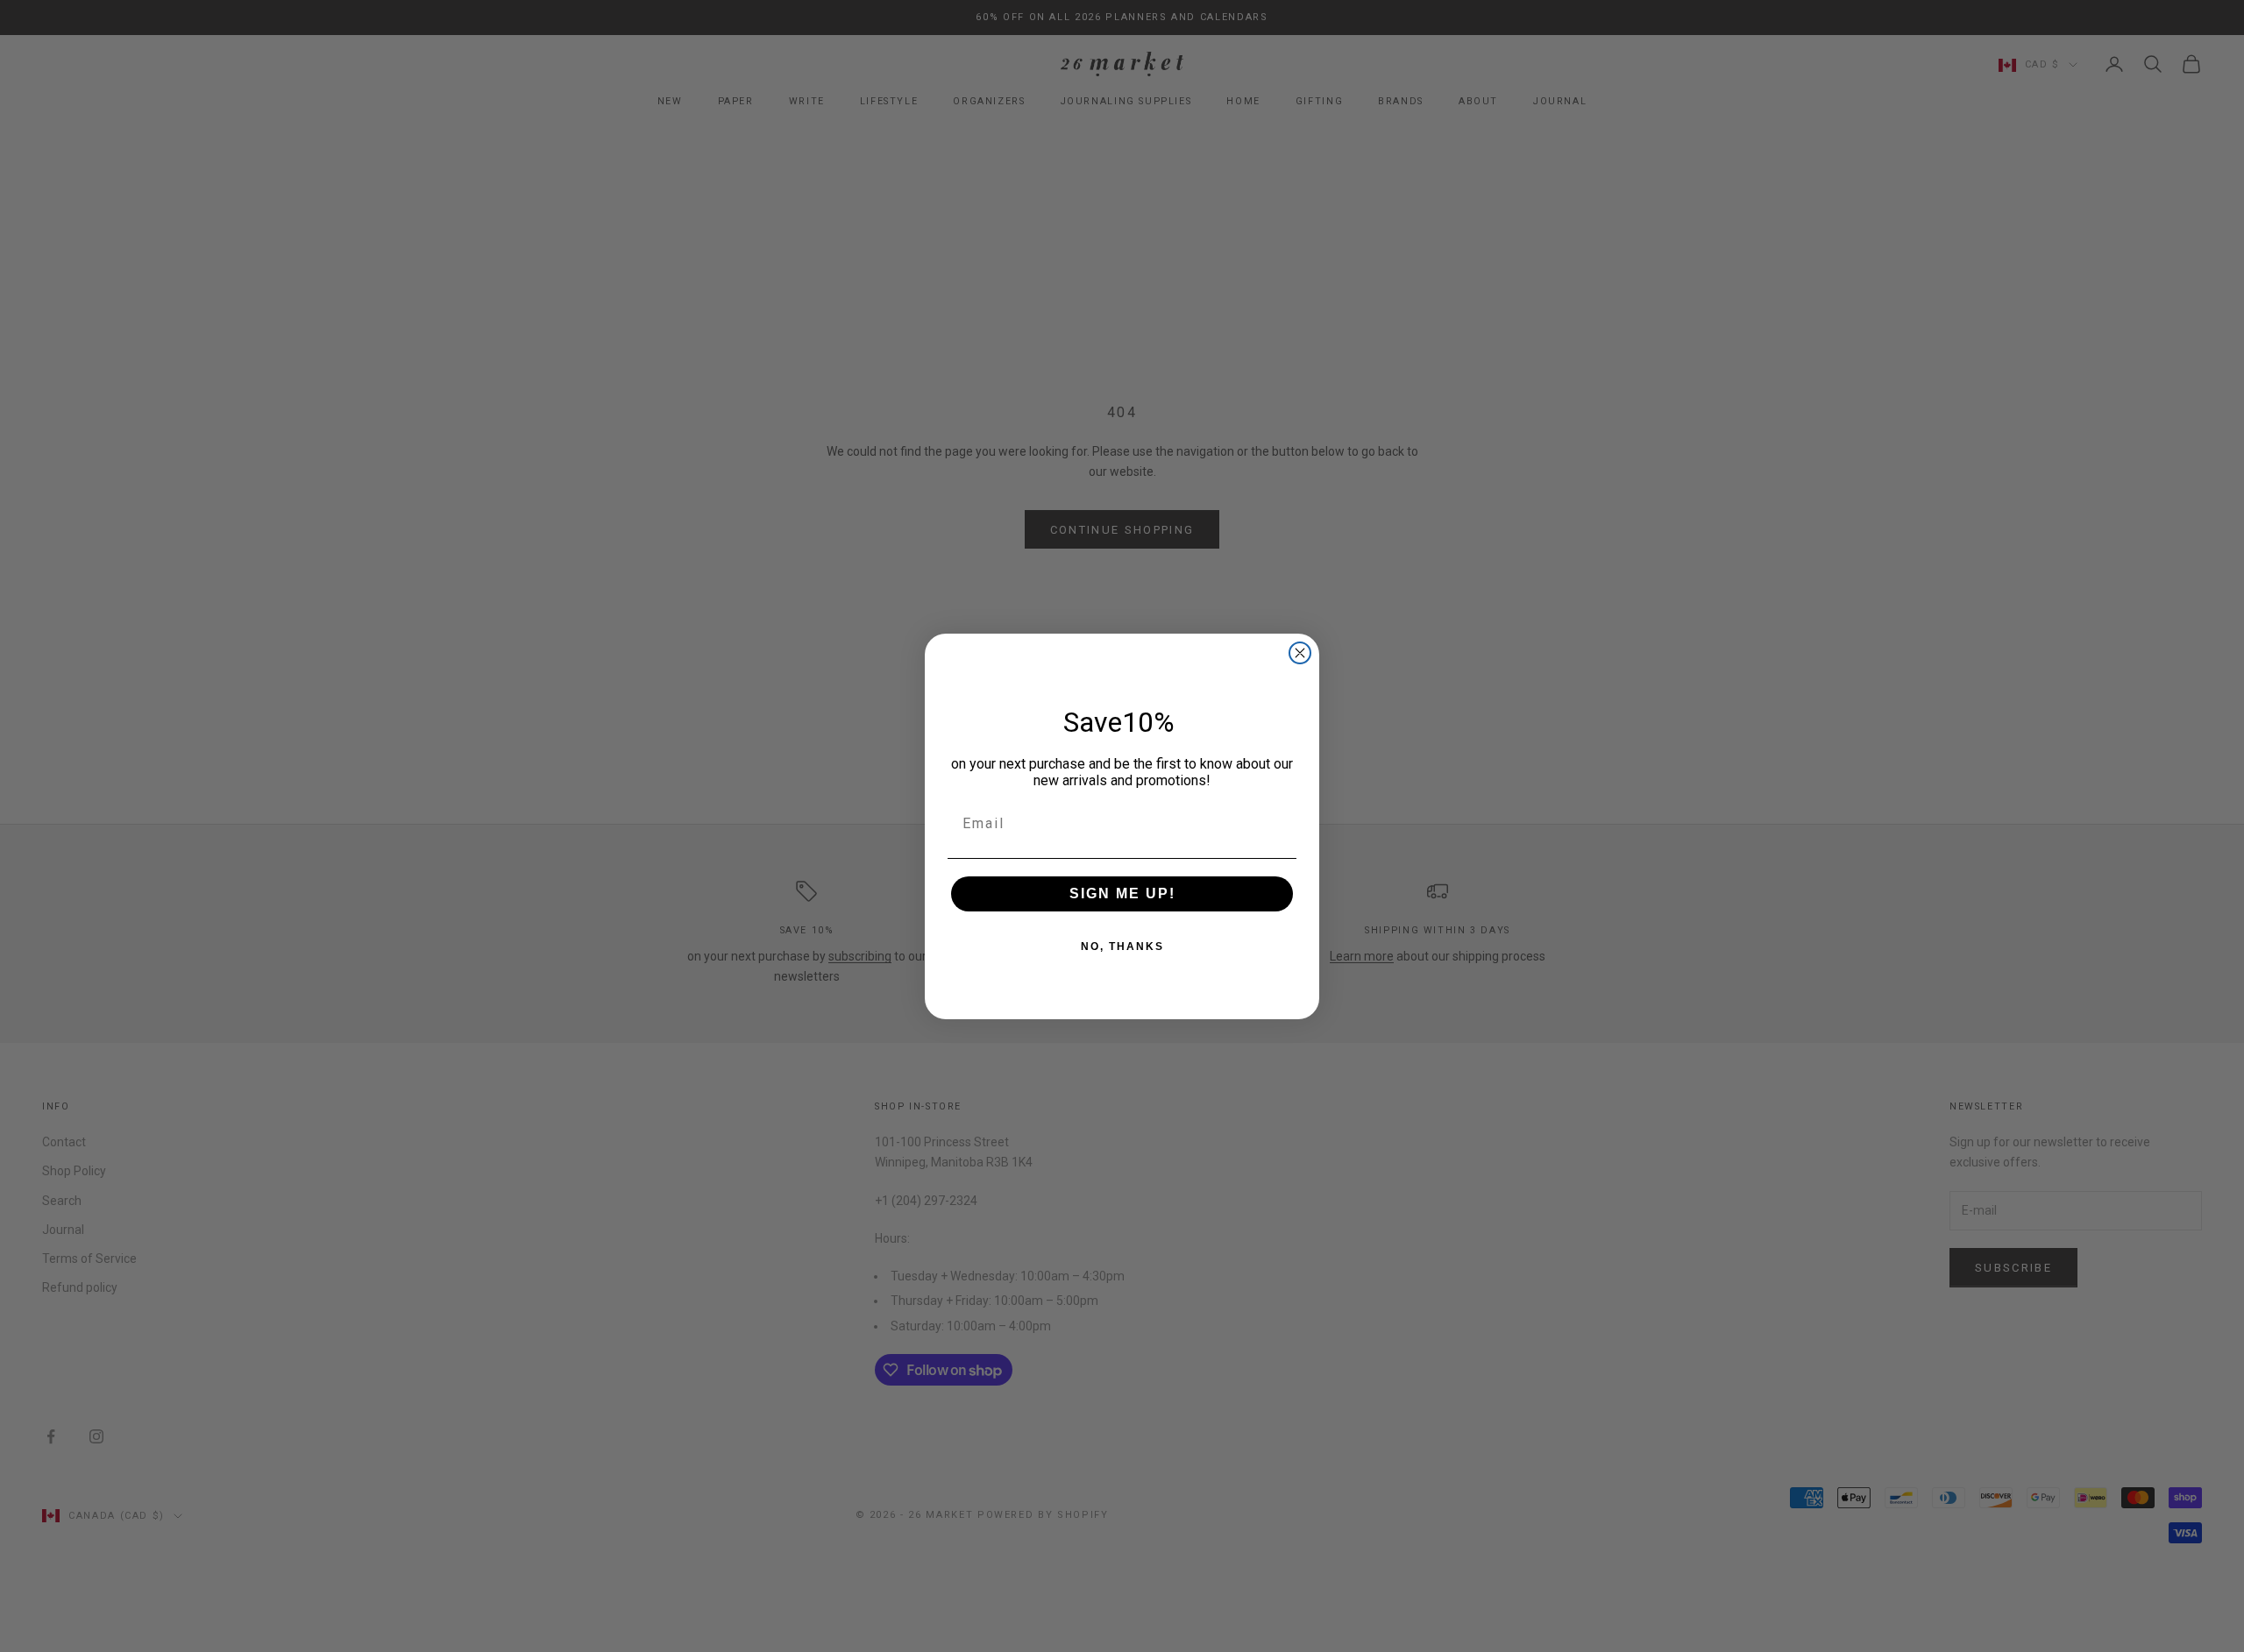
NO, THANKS (1122, 947)
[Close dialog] (1300, 653)
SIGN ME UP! (1122, 893)
